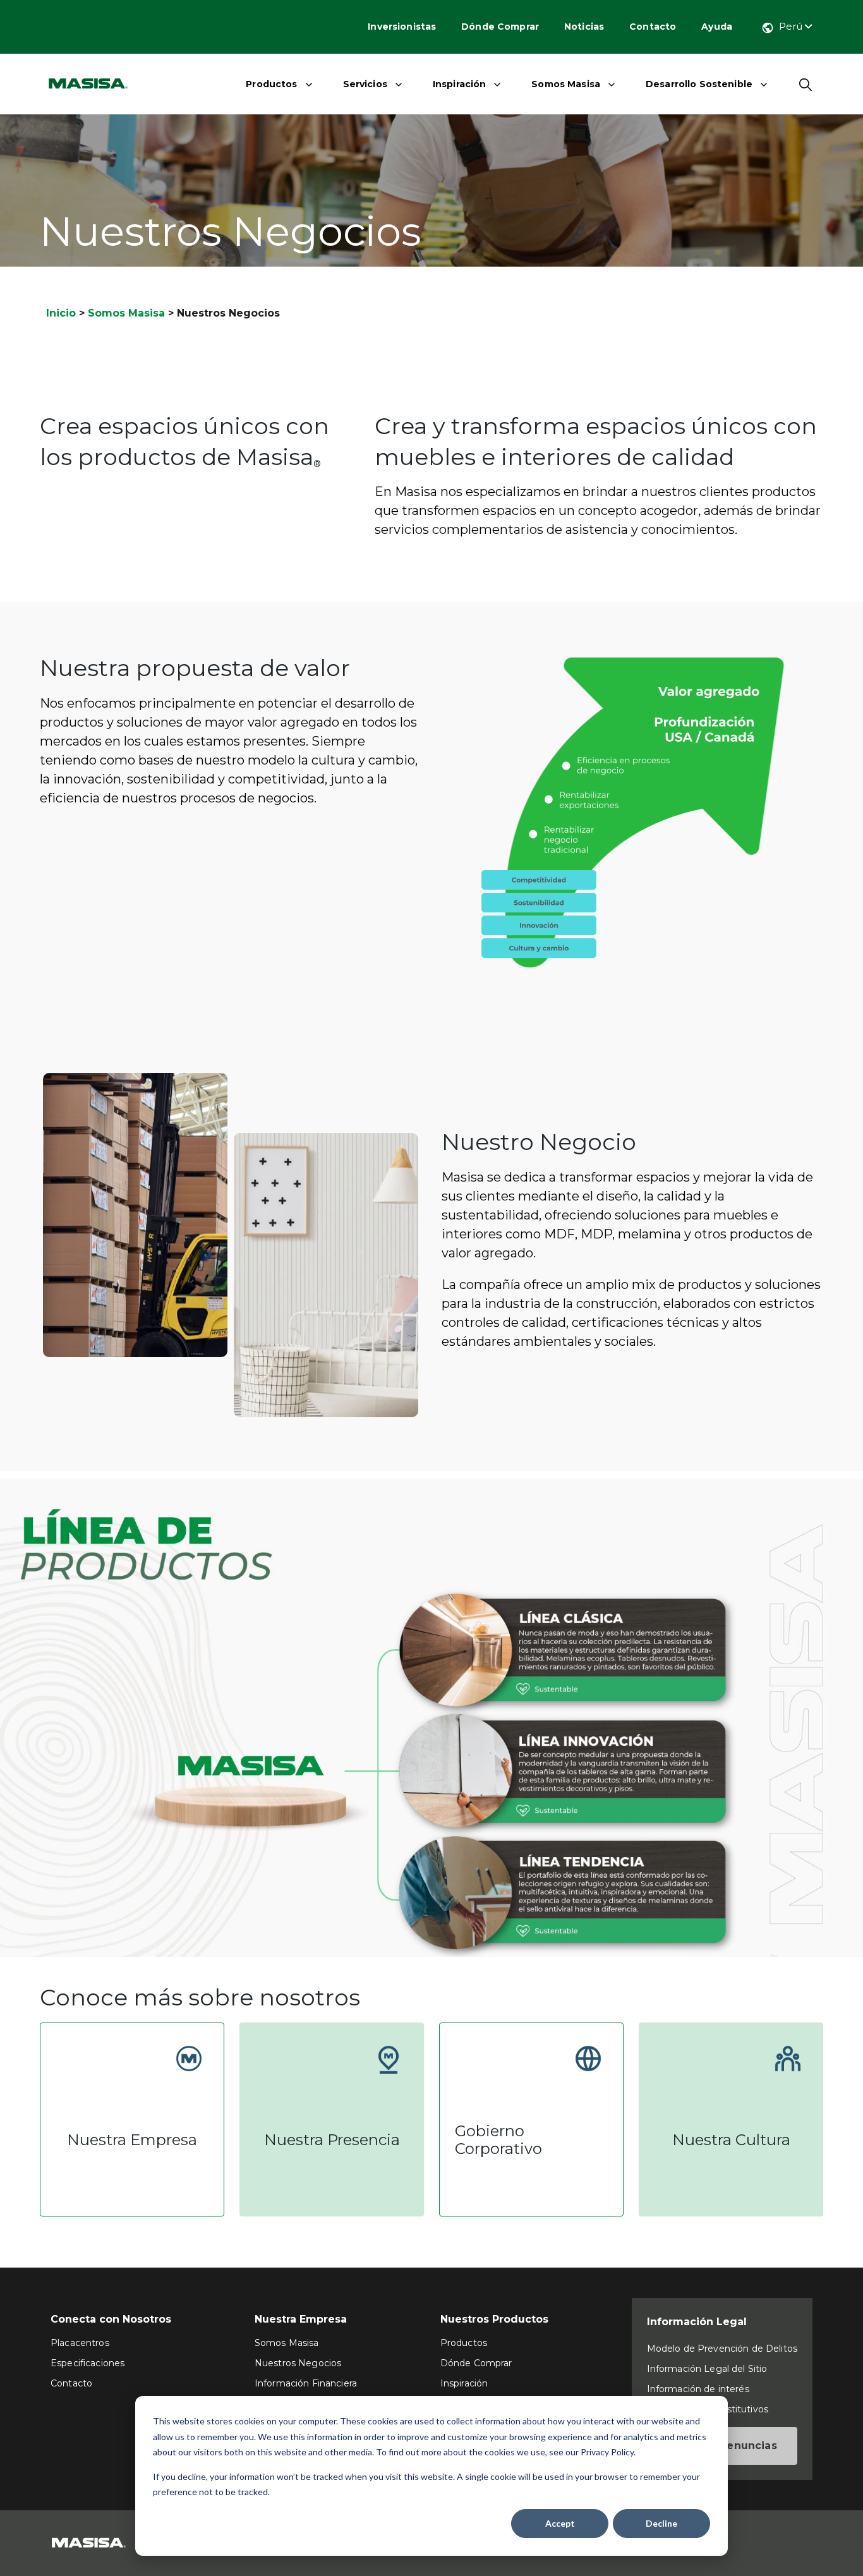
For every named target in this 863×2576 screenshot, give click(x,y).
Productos (271, 84)
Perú (792, 26)
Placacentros (80, 2343)
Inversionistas (402, 27)
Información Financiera (306, 2383)
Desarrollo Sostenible (699, 84)
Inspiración (460, 84)
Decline (661, 2523)
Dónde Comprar (500, 27)
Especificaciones (88, 2363)
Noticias (584, 27)
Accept (560, 2523)
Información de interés (698, 2389)
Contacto (653, 27)
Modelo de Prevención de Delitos (722, 2349)
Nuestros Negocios (298, 2363)
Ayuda (717, 27)
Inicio (61, 313)
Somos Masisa (566, 84)
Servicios (365, 84)
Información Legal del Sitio (707, 2369)
